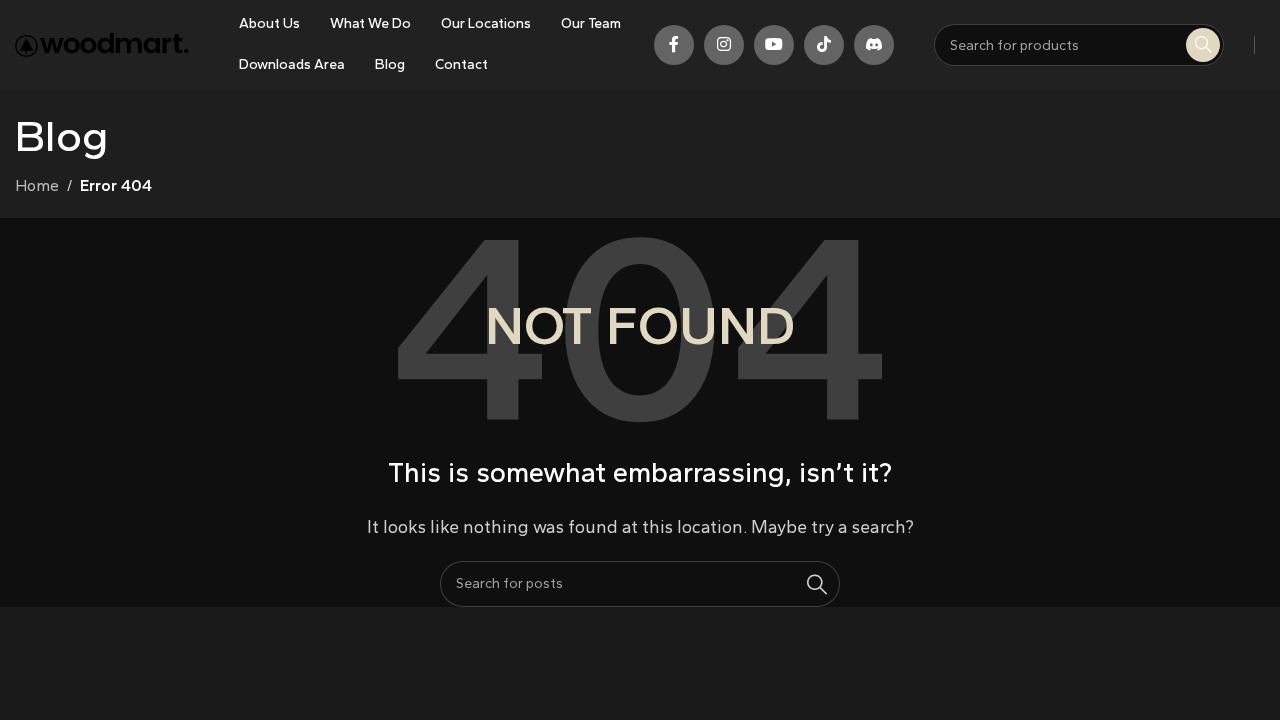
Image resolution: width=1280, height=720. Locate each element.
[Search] (817, 584)
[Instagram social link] (724, 45)
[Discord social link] (874, 45)
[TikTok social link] (824, 45)
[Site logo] (102, 43)
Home (37, 185)
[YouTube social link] (774, 45)
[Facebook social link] (674, 45)
